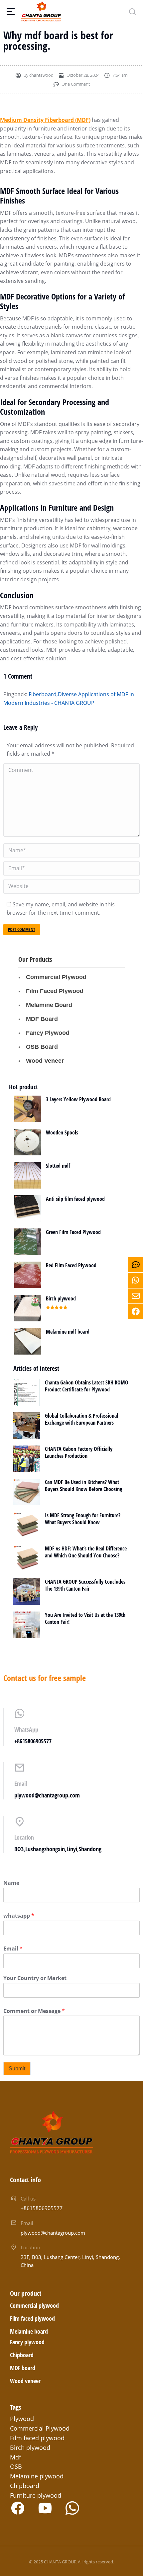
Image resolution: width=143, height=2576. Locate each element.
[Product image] (28, 1109)
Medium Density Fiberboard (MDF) (45, 120)
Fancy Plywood (48, 1033)
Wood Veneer (45, 1061)
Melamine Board (49, 1005)
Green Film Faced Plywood (73, 1232)
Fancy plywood (27, 2342)
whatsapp (19, 1916)
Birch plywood (61, 1298)
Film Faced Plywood (55, 991)
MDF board (23, 2368)
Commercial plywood (34, 2305)
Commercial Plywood (56, 977)
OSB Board (42, 1047)
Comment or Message (34, 2011)
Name (11, 1883)
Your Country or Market (35, 1978)
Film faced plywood (32, 2318)
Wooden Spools (62, 1132)
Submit (17, 2069)
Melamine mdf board (68, 1332)
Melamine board (29, 2331)
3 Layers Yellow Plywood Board (78, 1099)
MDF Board (42, 1019)
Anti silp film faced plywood (75, 1199)
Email (13, 1949)
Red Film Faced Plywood (71, 1265)
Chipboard (22, 2355)
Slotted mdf (58, 1166)
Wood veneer (25, 2381)
